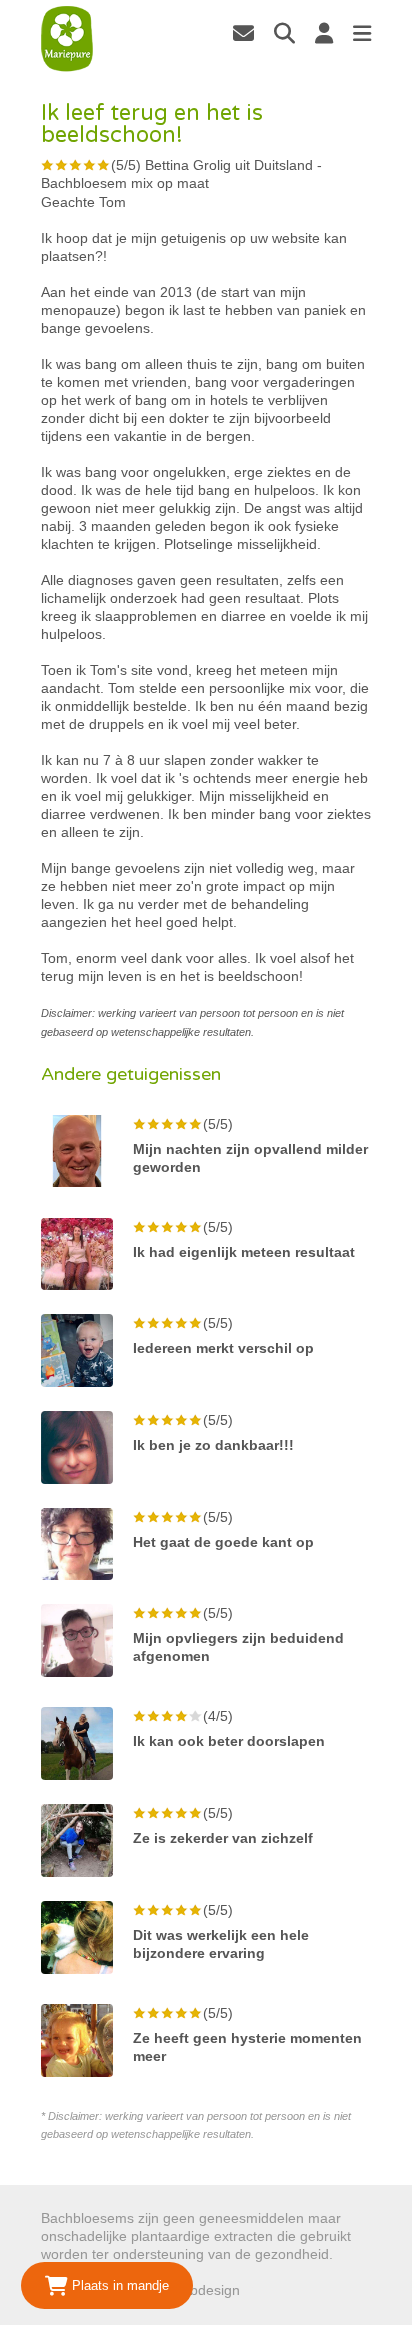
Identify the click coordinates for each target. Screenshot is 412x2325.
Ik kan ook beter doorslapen (229, 1741)
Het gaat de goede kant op (223, 1542)
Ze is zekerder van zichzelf (223, 1838)
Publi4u (267, 2290)
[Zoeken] (284, 33)
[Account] (324, 33)
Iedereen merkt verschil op (223, 1348)
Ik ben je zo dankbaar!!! (213, 1445)
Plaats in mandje (118, 2285)
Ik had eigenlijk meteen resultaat (244, 1252)
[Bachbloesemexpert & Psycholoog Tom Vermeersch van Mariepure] (243, 33)
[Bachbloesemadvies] (67, 39)
